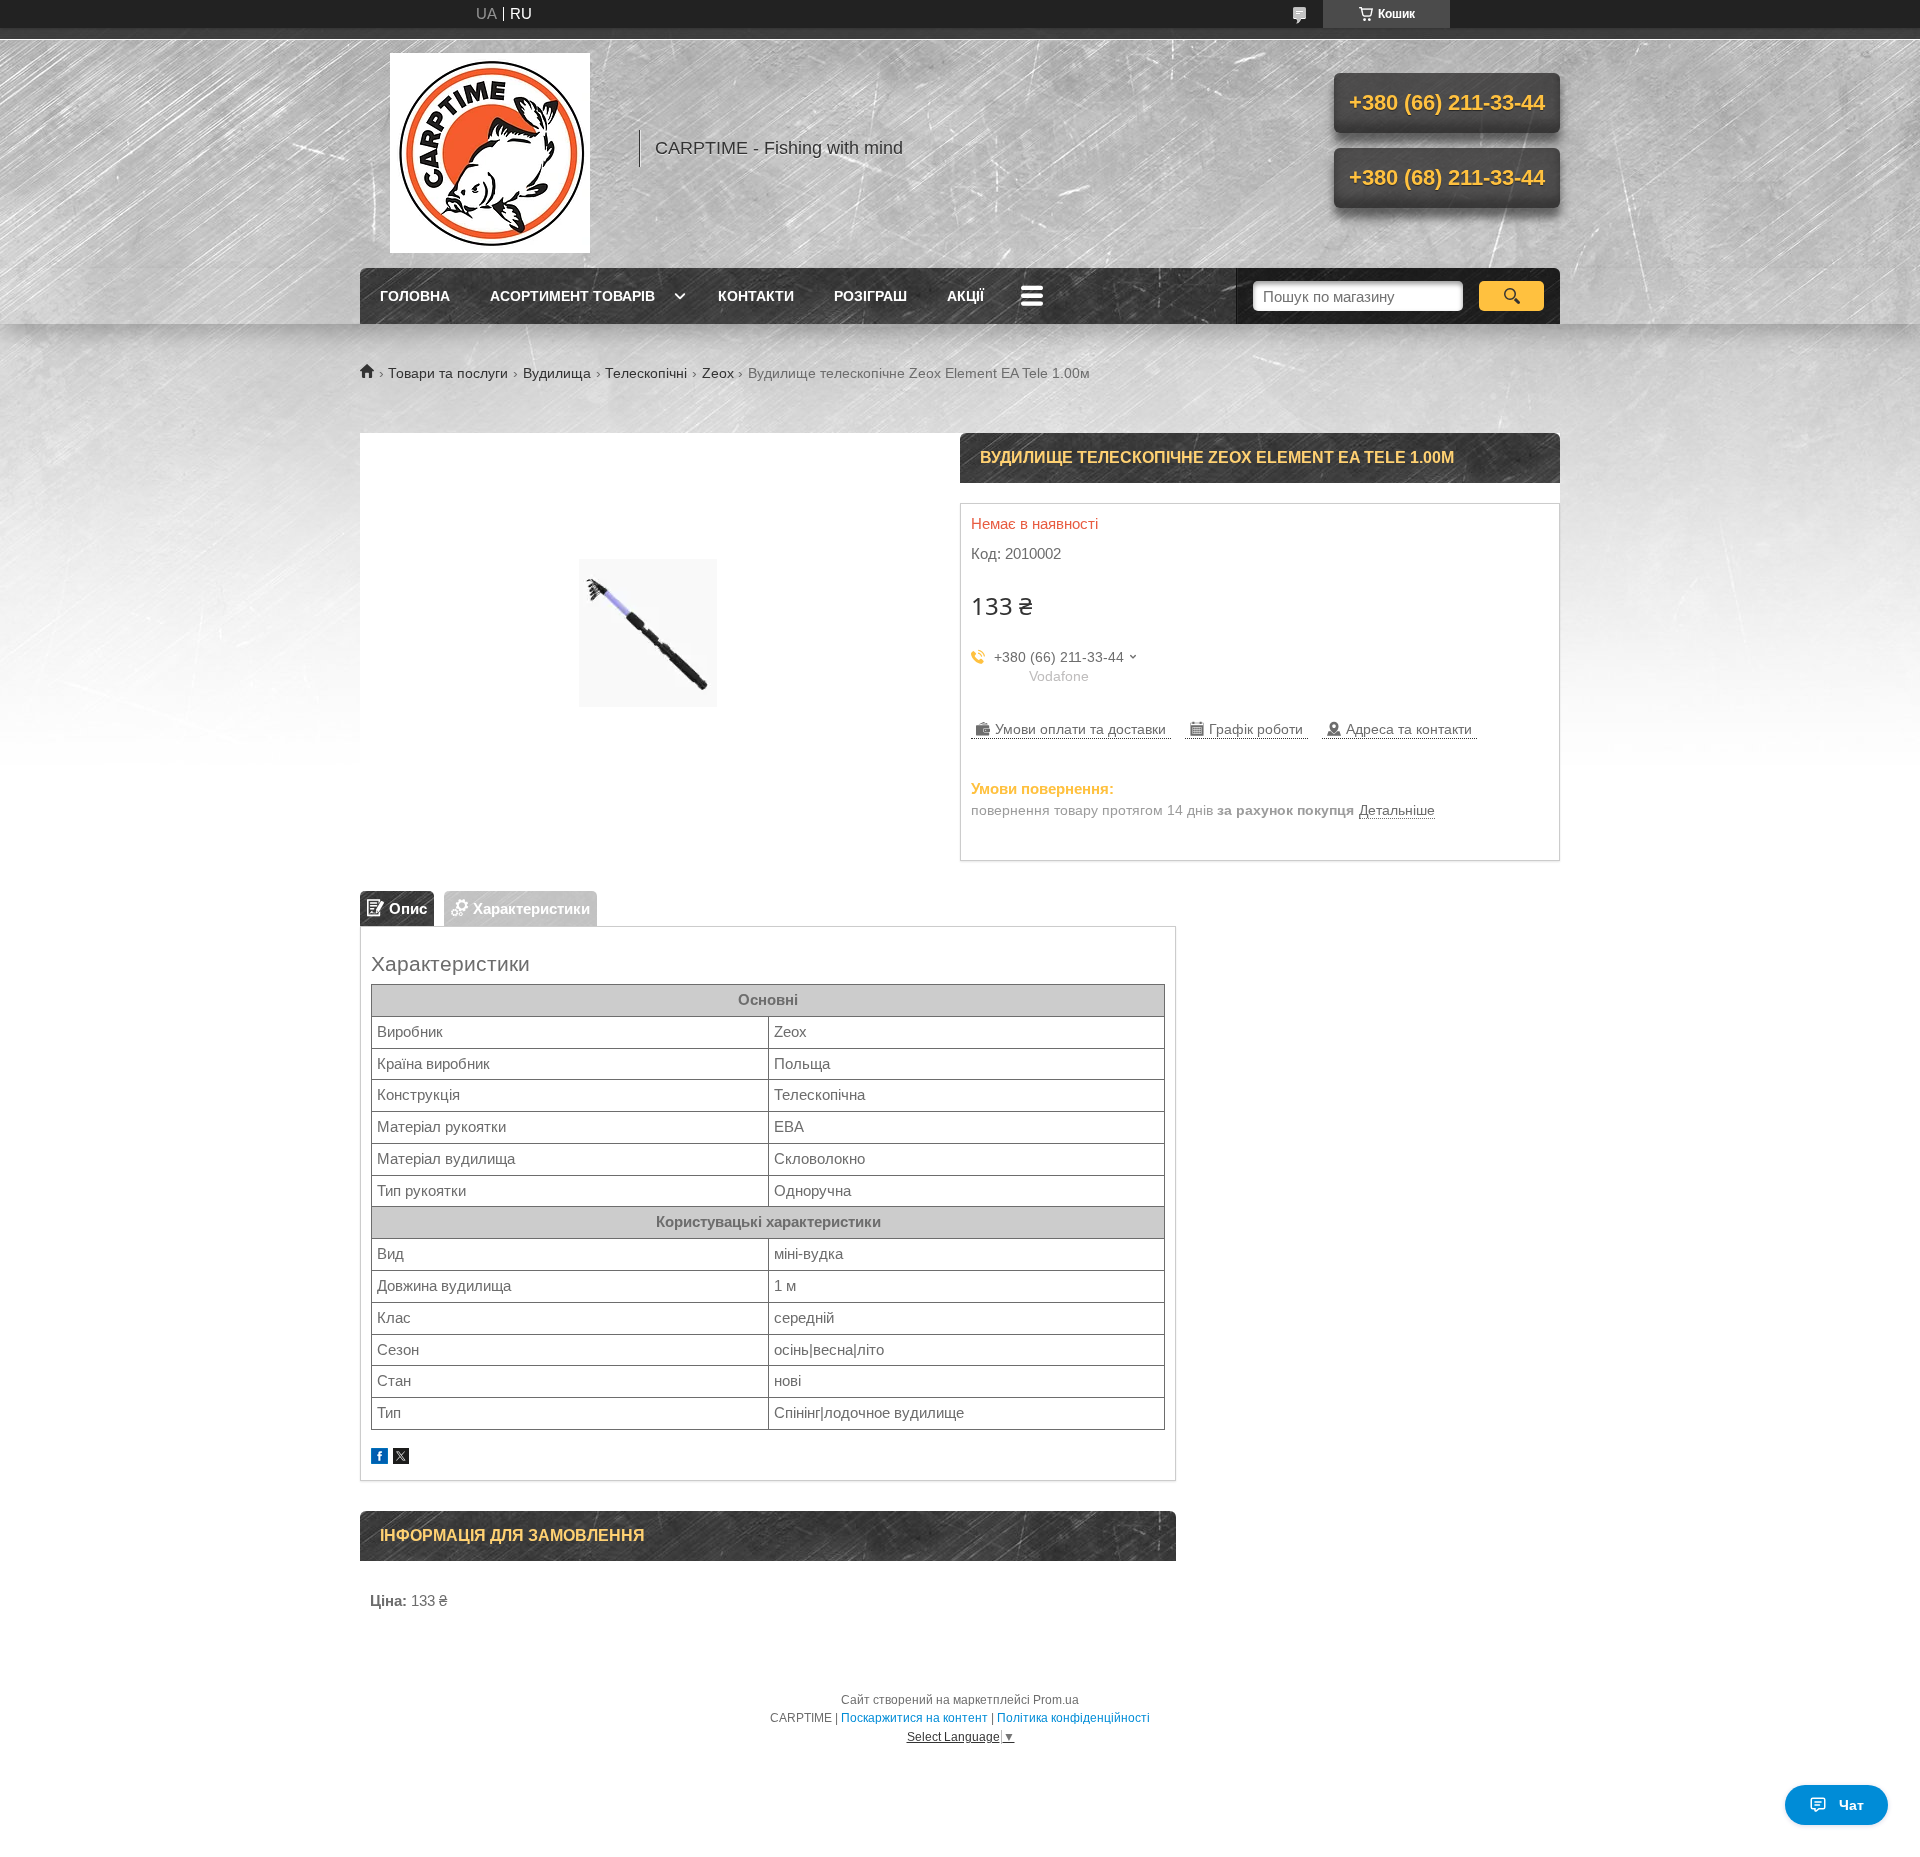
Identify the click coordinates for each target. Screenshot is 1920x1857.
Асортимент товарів (572, 296)
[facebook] (379, 1458)
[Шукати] (1511, 296)
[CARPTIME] (490, 148)
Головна (415, 296)
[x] (401, 1458)
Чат (1851, 1805)
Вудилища (557, 373)
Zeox (718, 373)
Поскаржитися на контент (914, 1718)
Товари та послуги (448, 373)
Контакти (756, 296)
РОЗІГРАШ (870, 296)
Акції (965, 296)
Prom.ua (1056, 1700)
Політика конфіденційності (1073, 1718)
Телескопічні (646, 373)
